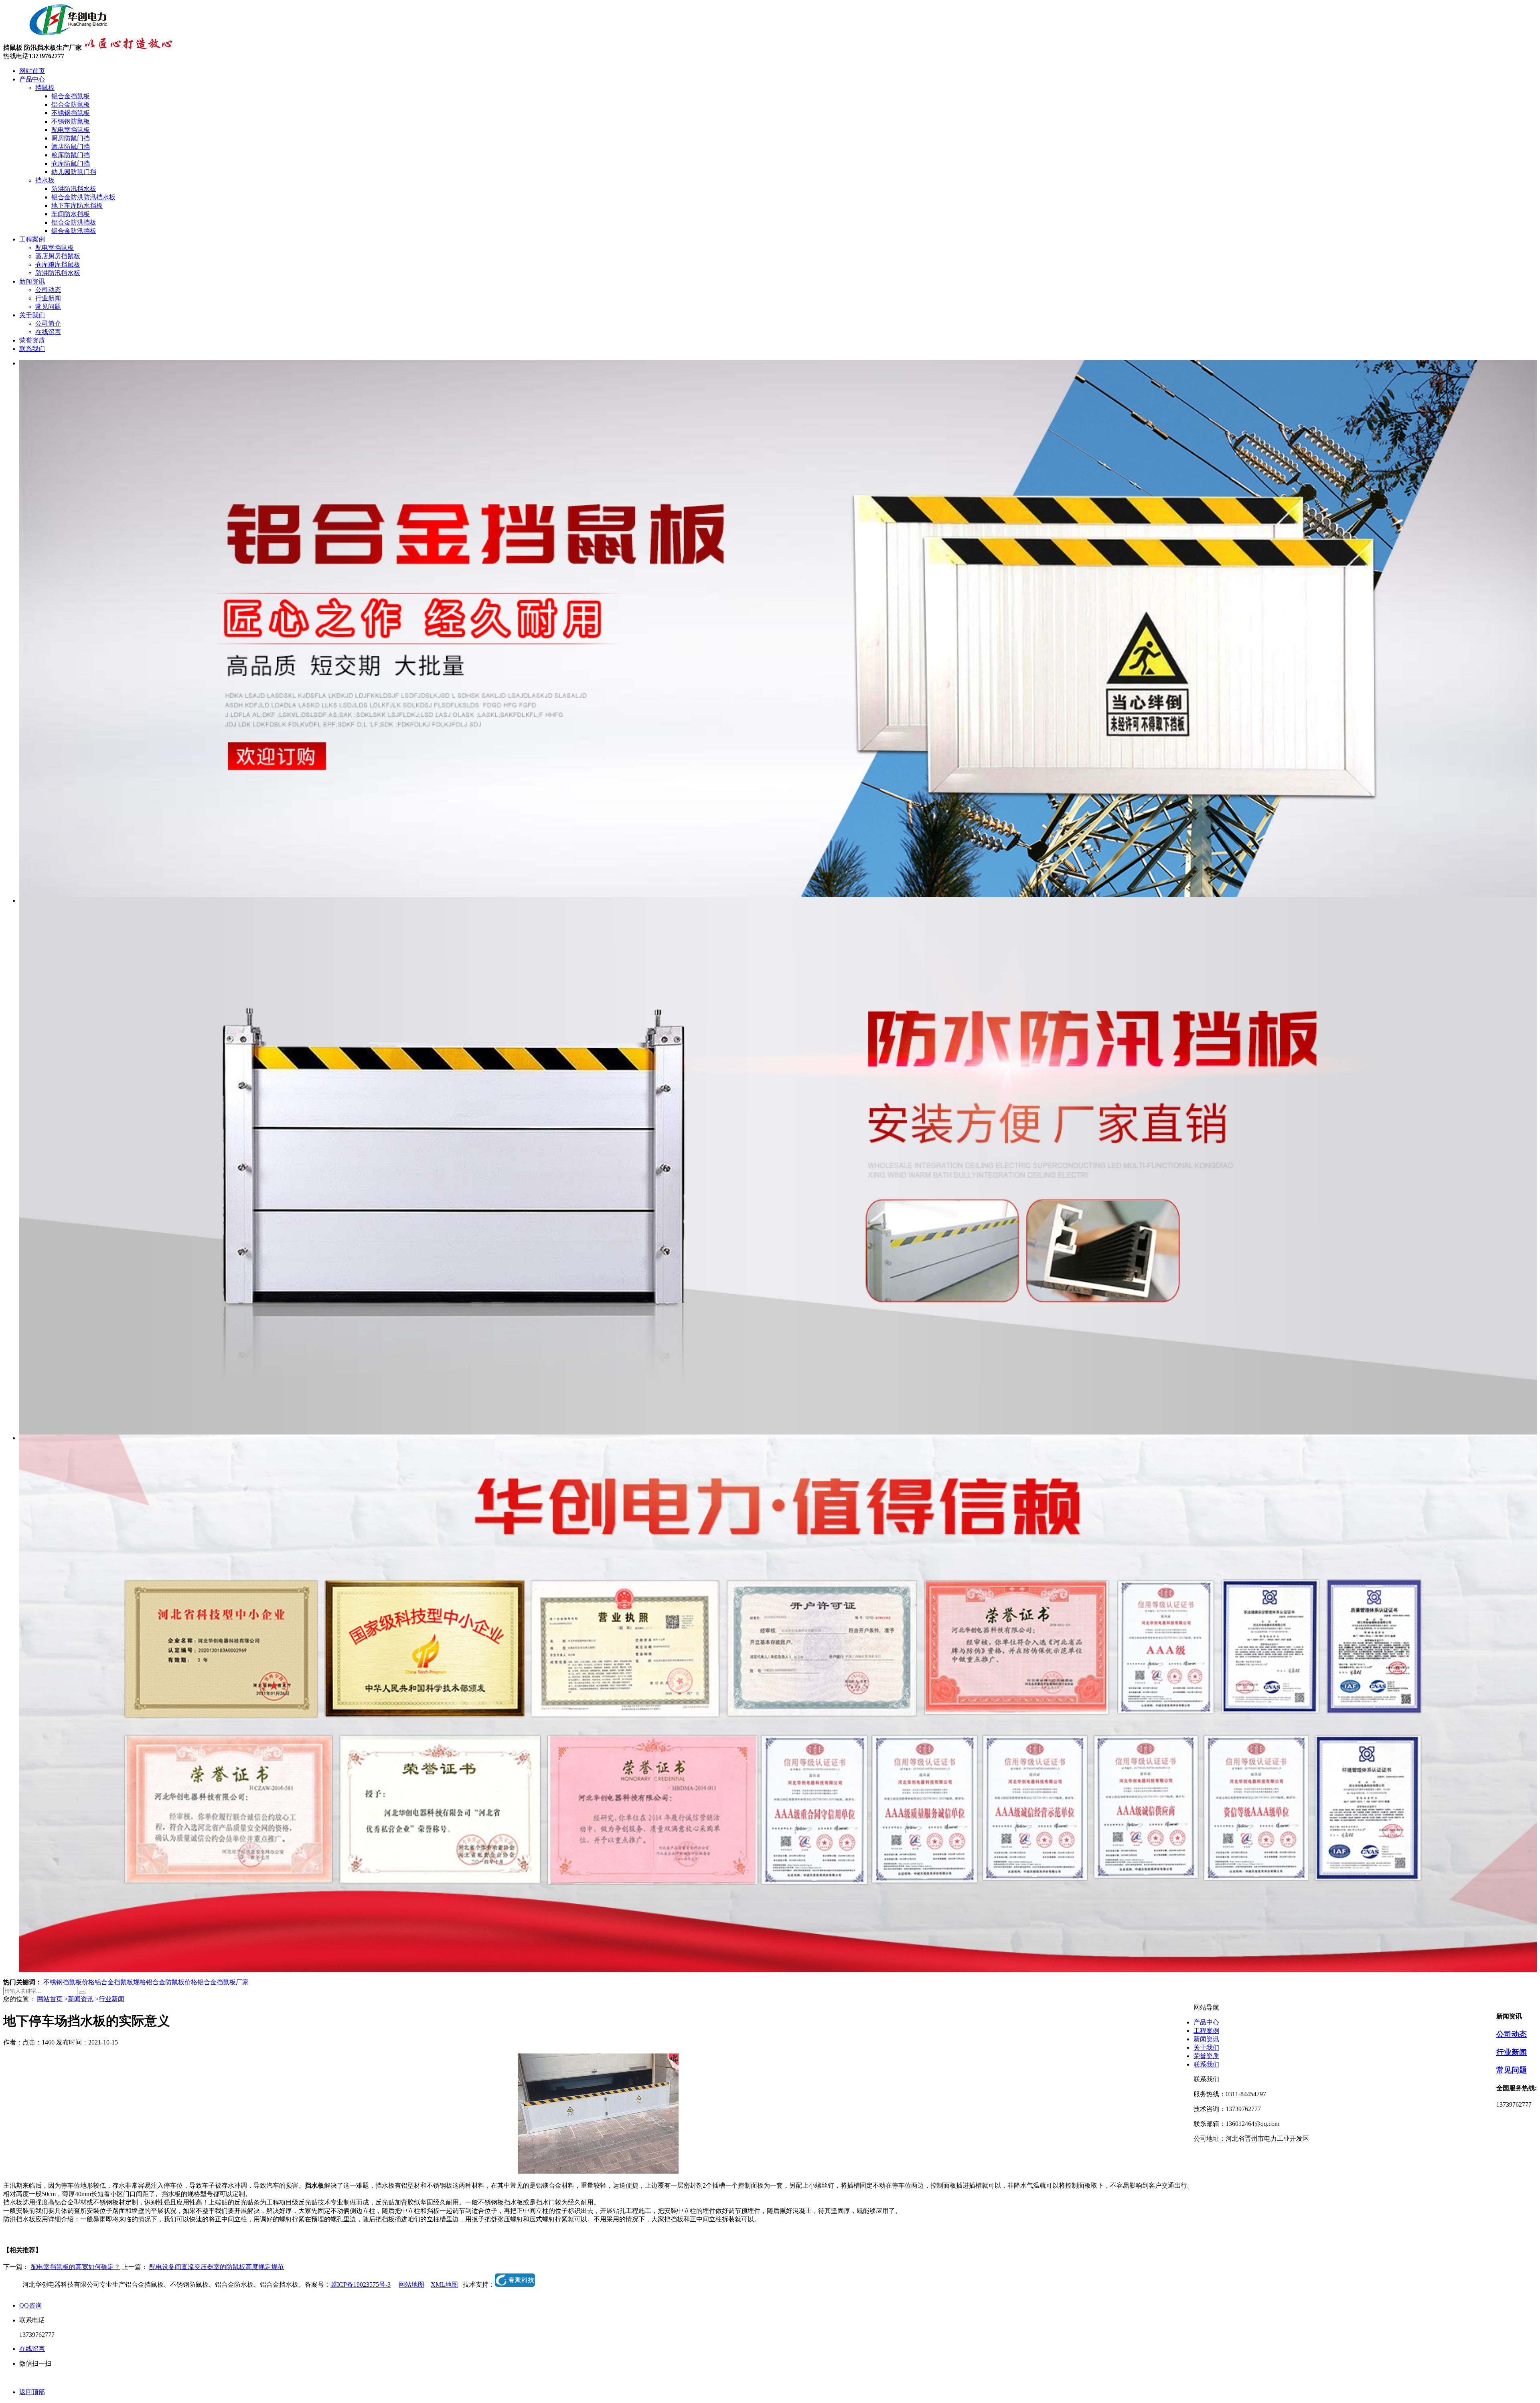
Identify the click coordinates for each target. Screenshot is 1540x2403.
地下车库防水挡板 (77, 206)
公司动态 (48, 290)
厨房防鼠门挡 (71, 138)
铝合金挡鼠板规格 (120, 1982)
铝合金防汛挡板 (74, 231)
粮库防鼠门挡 (71, 155)
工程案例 (32, 239)
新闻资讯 (32, 281)
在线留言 (48, 332)
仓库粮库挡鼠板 (58, 264)
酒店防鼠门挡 (71, 147)
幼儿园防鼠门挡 (74, 172)
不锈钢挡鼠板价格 (69, 1982)
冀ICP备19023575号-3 (361, 2284)
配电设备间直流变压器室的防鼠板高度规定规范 (217, 2267)
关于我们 (32, 315)
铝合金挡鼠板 (71, 96)
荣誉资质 (32, 340)
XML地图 (444, 2284)
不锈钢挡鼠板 (71, 113)
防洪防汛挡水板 (74, 189)
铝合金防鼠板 (71, 104)
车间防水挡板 (71, 214)
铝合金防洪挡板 (74, 222)
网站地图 (411, 2284)
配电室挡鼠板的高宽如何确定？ (75, 2267)
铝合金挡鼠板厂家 (223, 1982)
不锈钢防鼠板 (71, 121)
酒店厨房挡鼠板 (58, 256)
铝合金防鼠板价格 (172, 1982)
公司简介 (48, 323)
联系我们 (32, 349)
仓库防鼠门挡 (71, 163)
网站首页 (32, 71)
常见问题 (48, 307)
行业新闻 (48, 298)
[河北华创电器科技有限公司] (58, 34)
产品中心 (32, 79)
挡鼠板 (45, 88)
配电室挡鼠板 (71, 130)
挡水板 (45, 180)
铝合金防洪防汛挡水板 (83, 197)
